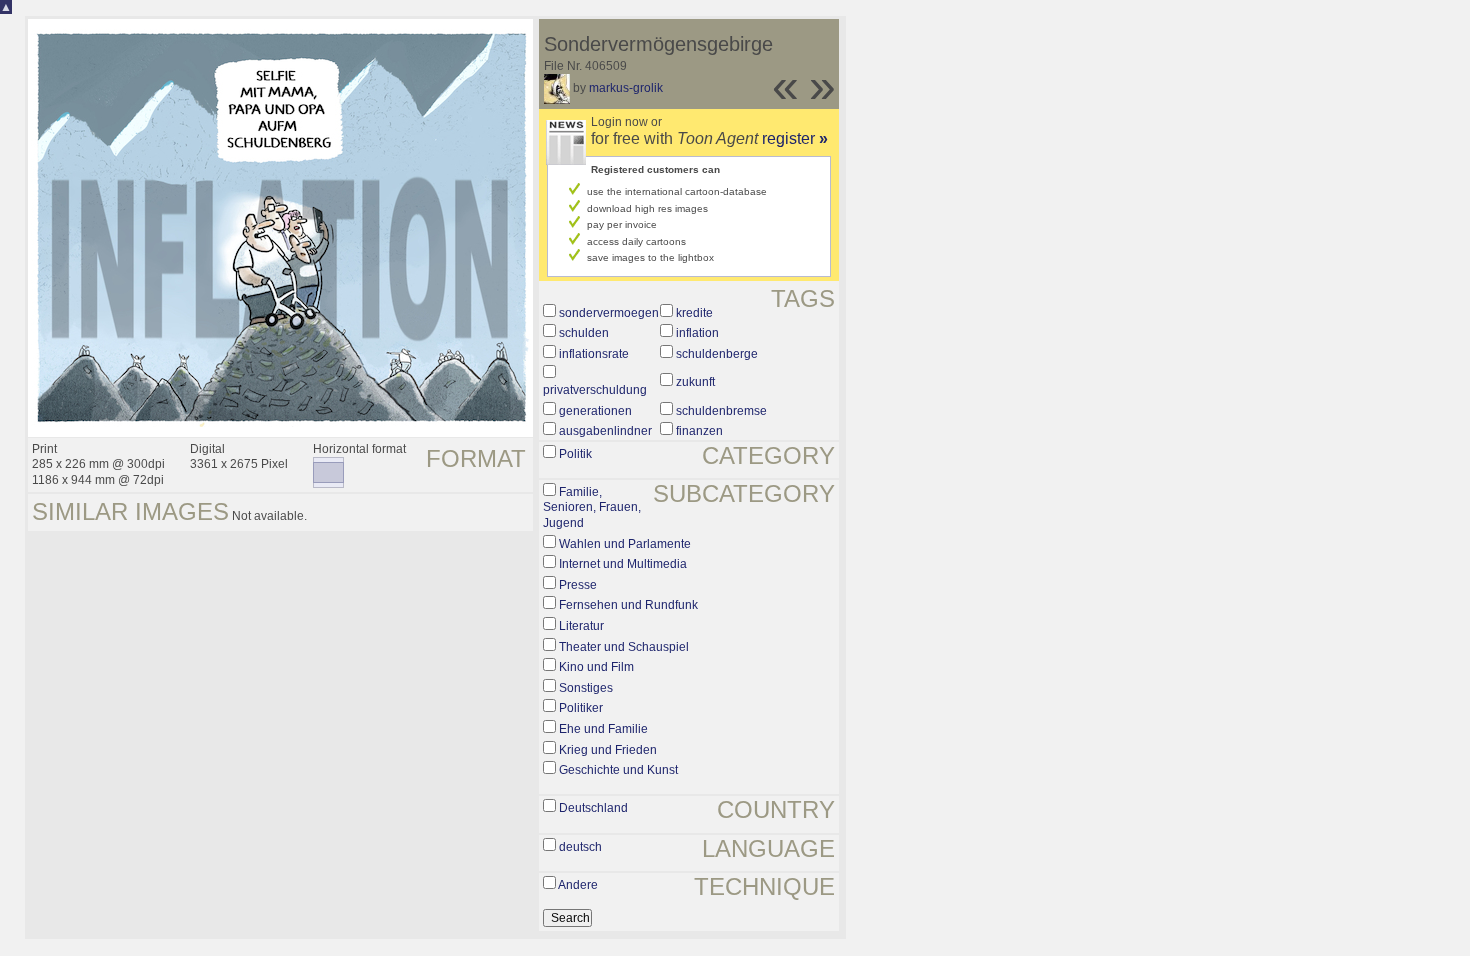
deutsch (580, 847)
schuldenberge (717, 354)
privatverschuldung (595, 390)
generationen (595, 411)
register (795, 138)
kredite (694, 313)
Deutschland (593, 808)
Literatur (581, 626)
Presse (578, 585)
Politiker (581, 708)
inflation (697, 333)
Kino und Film (596, 667)
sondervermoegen (609, 313)
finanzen (699, 431)
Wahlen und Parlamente (625, 544)
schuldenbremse (721, 411)
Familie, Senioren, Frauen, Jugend (592, 507)
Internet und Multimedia (623, 564)
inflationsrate (594, 354)
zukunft (695, 382)
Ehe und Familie (603, 729)
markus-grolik (626, 88)
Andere (578, 885)
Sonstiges (586, 688)
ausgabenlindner (605, 431)
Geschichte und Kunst (618, 770)
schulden (584, 333)
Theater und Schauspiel (624, 647)
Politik (575, 454)
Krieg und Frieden (608, 750)
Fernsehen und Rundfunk (628, 605)
